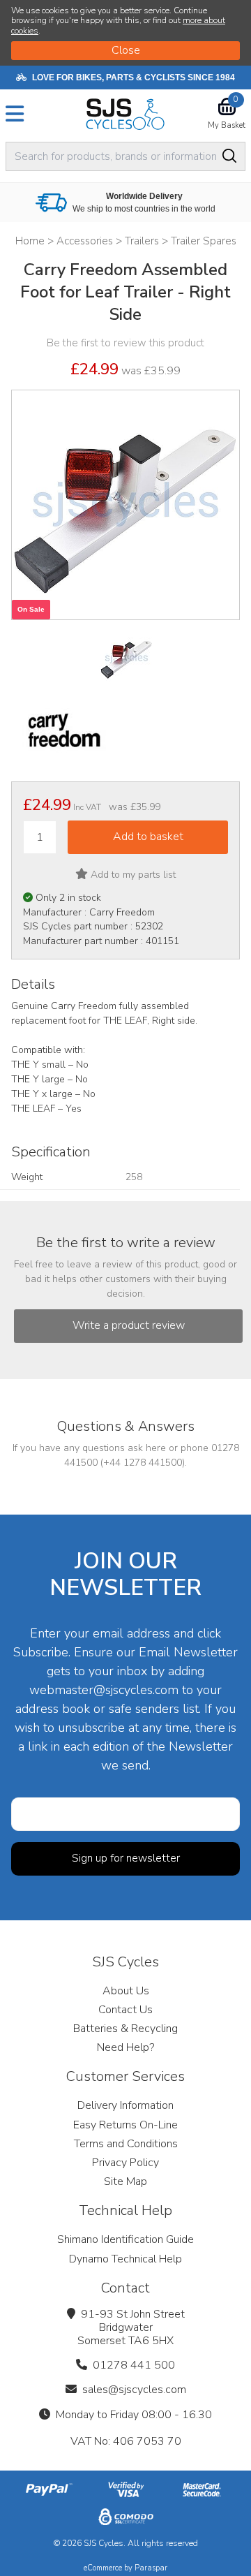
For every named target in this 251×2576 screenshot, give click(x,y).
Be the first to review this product (125, 343)
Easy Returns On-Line (125, 2125)
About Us (126, 1991)
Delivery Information (125, 2105)
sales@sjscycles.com (134, 2390)
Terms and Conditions (126, 2144)
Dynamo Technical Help (125, 2259)
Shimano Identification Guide (125, 2239)
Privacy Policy (125, 2163)
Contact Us (125, 2010)
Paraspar (151, 2568)
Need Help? (125, 2047)
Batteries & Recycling (125, 2029)
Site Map (125, 2181)
